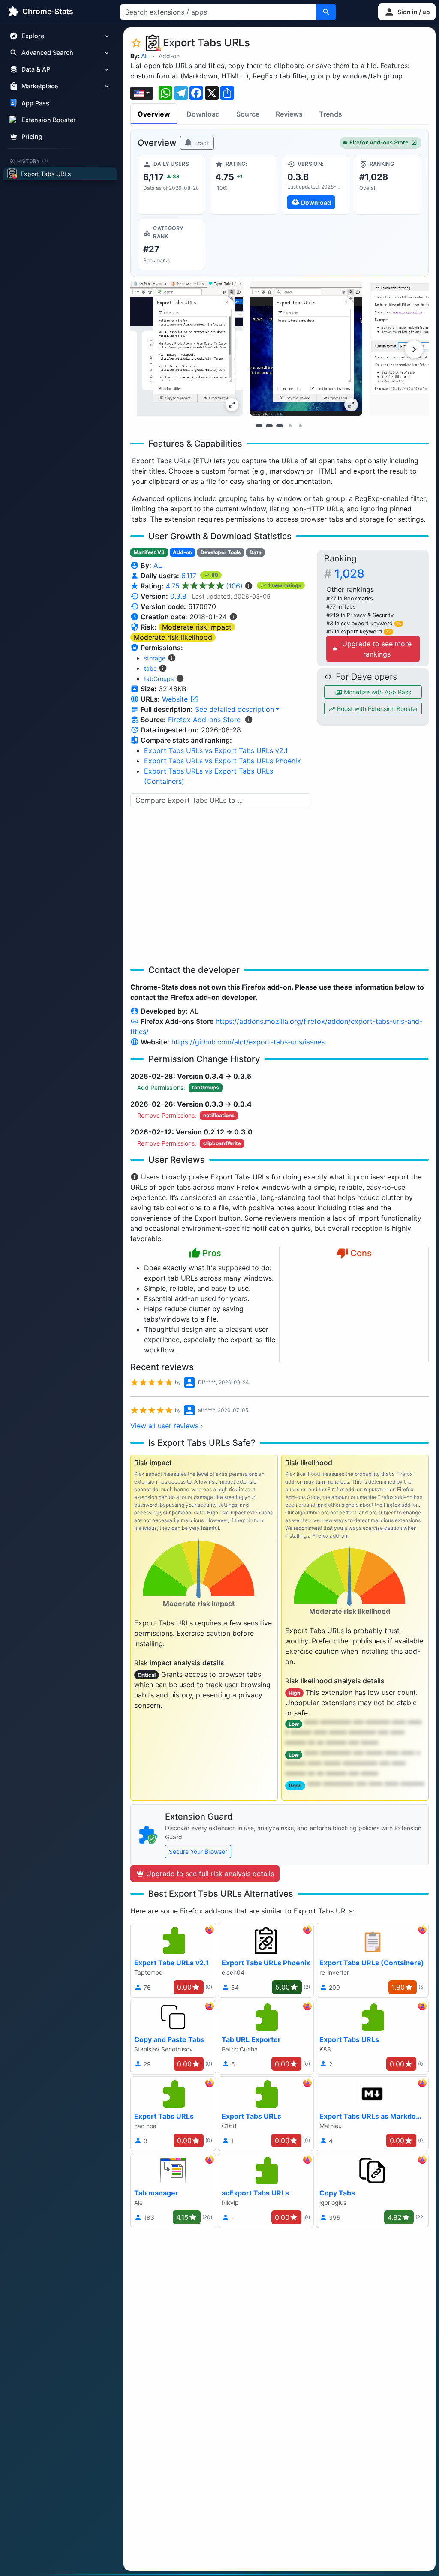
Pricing (32, 136)
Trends (331, 114)
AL (145, 56)
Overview (154, 114)
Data (256, 552)
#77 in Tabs (341, 607)
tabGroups (159, 679)
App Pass (35, 103)
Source (248, 114)
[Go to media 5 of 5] (300, 426)
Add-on (169, 56)
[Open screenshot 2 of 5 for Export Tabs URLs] (306, 348)
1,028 (349, 574)
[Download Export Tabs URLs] (316, 185)
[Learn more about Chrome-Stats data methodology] (249, 720)
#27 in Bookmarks (350, 598)
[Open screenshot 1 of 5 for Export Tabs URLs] (187, 348)
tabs (150, 668)
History (33, 161)
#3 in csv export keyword (364, 623)
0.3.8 (178, 596)
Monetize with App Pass (377, 692)
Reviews (289, 114)
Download (203, 114)
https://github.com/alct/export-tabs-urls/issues (248, 1042)
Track (201, 143)
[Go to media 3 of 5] (280, 426)
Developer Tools (221, 552)
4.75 (204, 586)
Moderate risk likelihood (173, 637)
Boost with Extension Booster (377, 709)
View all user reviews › (167, 1426)
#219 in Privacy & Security (360, 615)
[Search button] (326, 12)
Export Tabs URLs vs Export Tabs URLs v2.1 (216, 750)
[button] (407, 12)
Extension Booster (49, 120)
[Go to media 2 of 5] (269, 426)
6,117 (190, 576)
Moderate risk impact (197, 627)
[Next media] (414, 349)
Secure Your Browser (198, 1852)
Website (176, 699)
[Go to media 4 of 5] (290, 426)
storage (155, 658)
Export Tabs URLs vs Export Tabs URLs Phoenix (223, 761)
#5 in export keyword (359, 631)
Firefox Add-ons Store (379, 142)
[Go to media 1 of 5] (259, 426)
